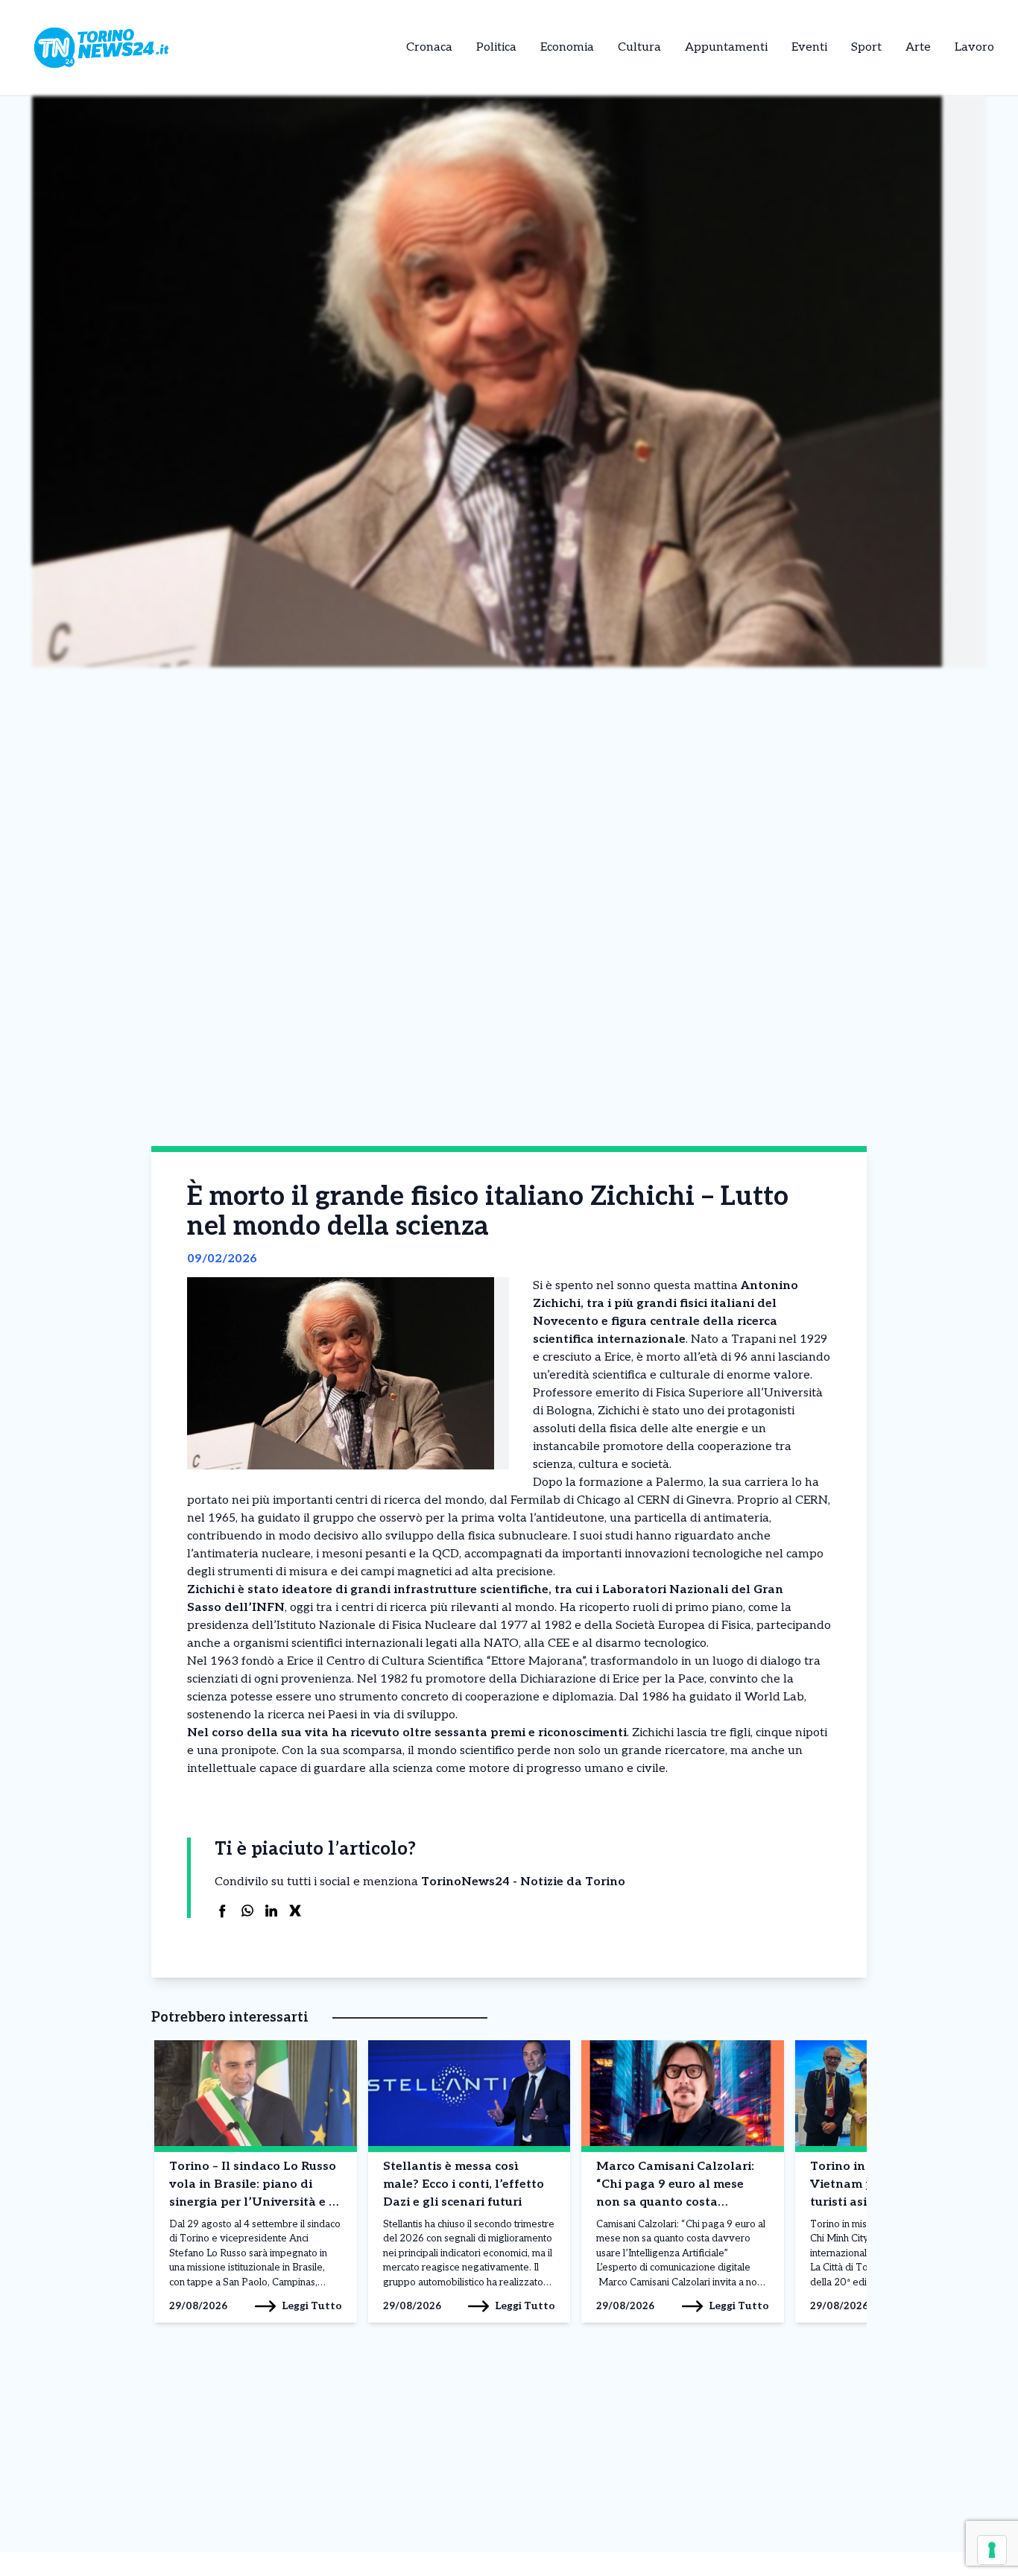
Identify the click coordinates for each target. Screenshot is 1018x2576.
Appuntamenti (726, 47)
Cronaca (429, 47)
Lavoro (974, 47)
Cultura (639, 47)
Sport (866, 47)
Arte (918, 47)
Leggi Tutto (312, 2306)
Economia (567, 47)
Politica (496, 47)
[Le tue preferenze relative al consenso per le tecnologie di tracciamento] (992, 2550)
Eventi (809, 47)
